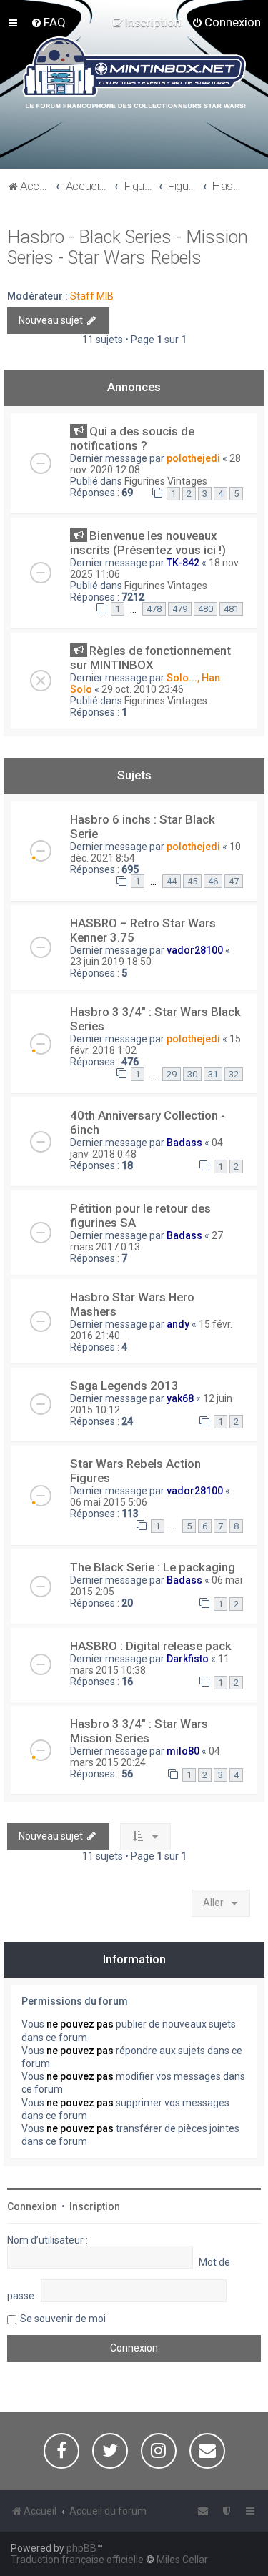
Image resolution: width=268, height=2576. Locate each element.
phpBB (81, 2548)
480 (205, 609)
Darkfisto (188, 1659)
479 (180, 609)
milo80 (183, 1751)
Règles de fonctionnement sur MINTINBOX (150, 658)
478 (154, 609)
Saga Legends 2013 (124, 1386)
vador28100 (195, 950)
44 (172, 881)
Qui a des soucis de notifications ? (132, 438)
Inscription (95, 2206)
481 (231, 609)
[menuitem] (48, 22)
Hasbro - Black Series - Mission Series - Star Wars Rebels (128, 247)
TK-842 (183, 563)
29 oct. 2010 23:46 (143, 689)
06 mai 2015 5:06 (109, 1502)
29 (172, 1074)
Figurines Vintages (166, 481)
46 (213, 881)
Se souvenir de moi (63, 2319)
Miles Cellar (182, 2560)
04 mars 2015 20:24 (145, 1757)
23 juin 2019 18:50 (111, 962)
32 (234, 1074)
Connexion (32, 2206)
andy (178, 1324)
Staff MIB (92, 296)
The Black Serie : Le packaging (153, 1567)
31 (213, 1074)
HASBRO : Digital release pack (151, 1646)
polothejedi (193, 458)
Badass (184, 1143)
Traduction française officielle (77, 2560)
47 (234, 881)
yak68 (180, 1398)
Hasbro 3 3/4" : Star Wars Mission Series (139, 1731)
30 (192, 1074)
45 (192, 881)
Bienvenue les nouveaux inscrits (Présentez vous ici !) (148, 543)
